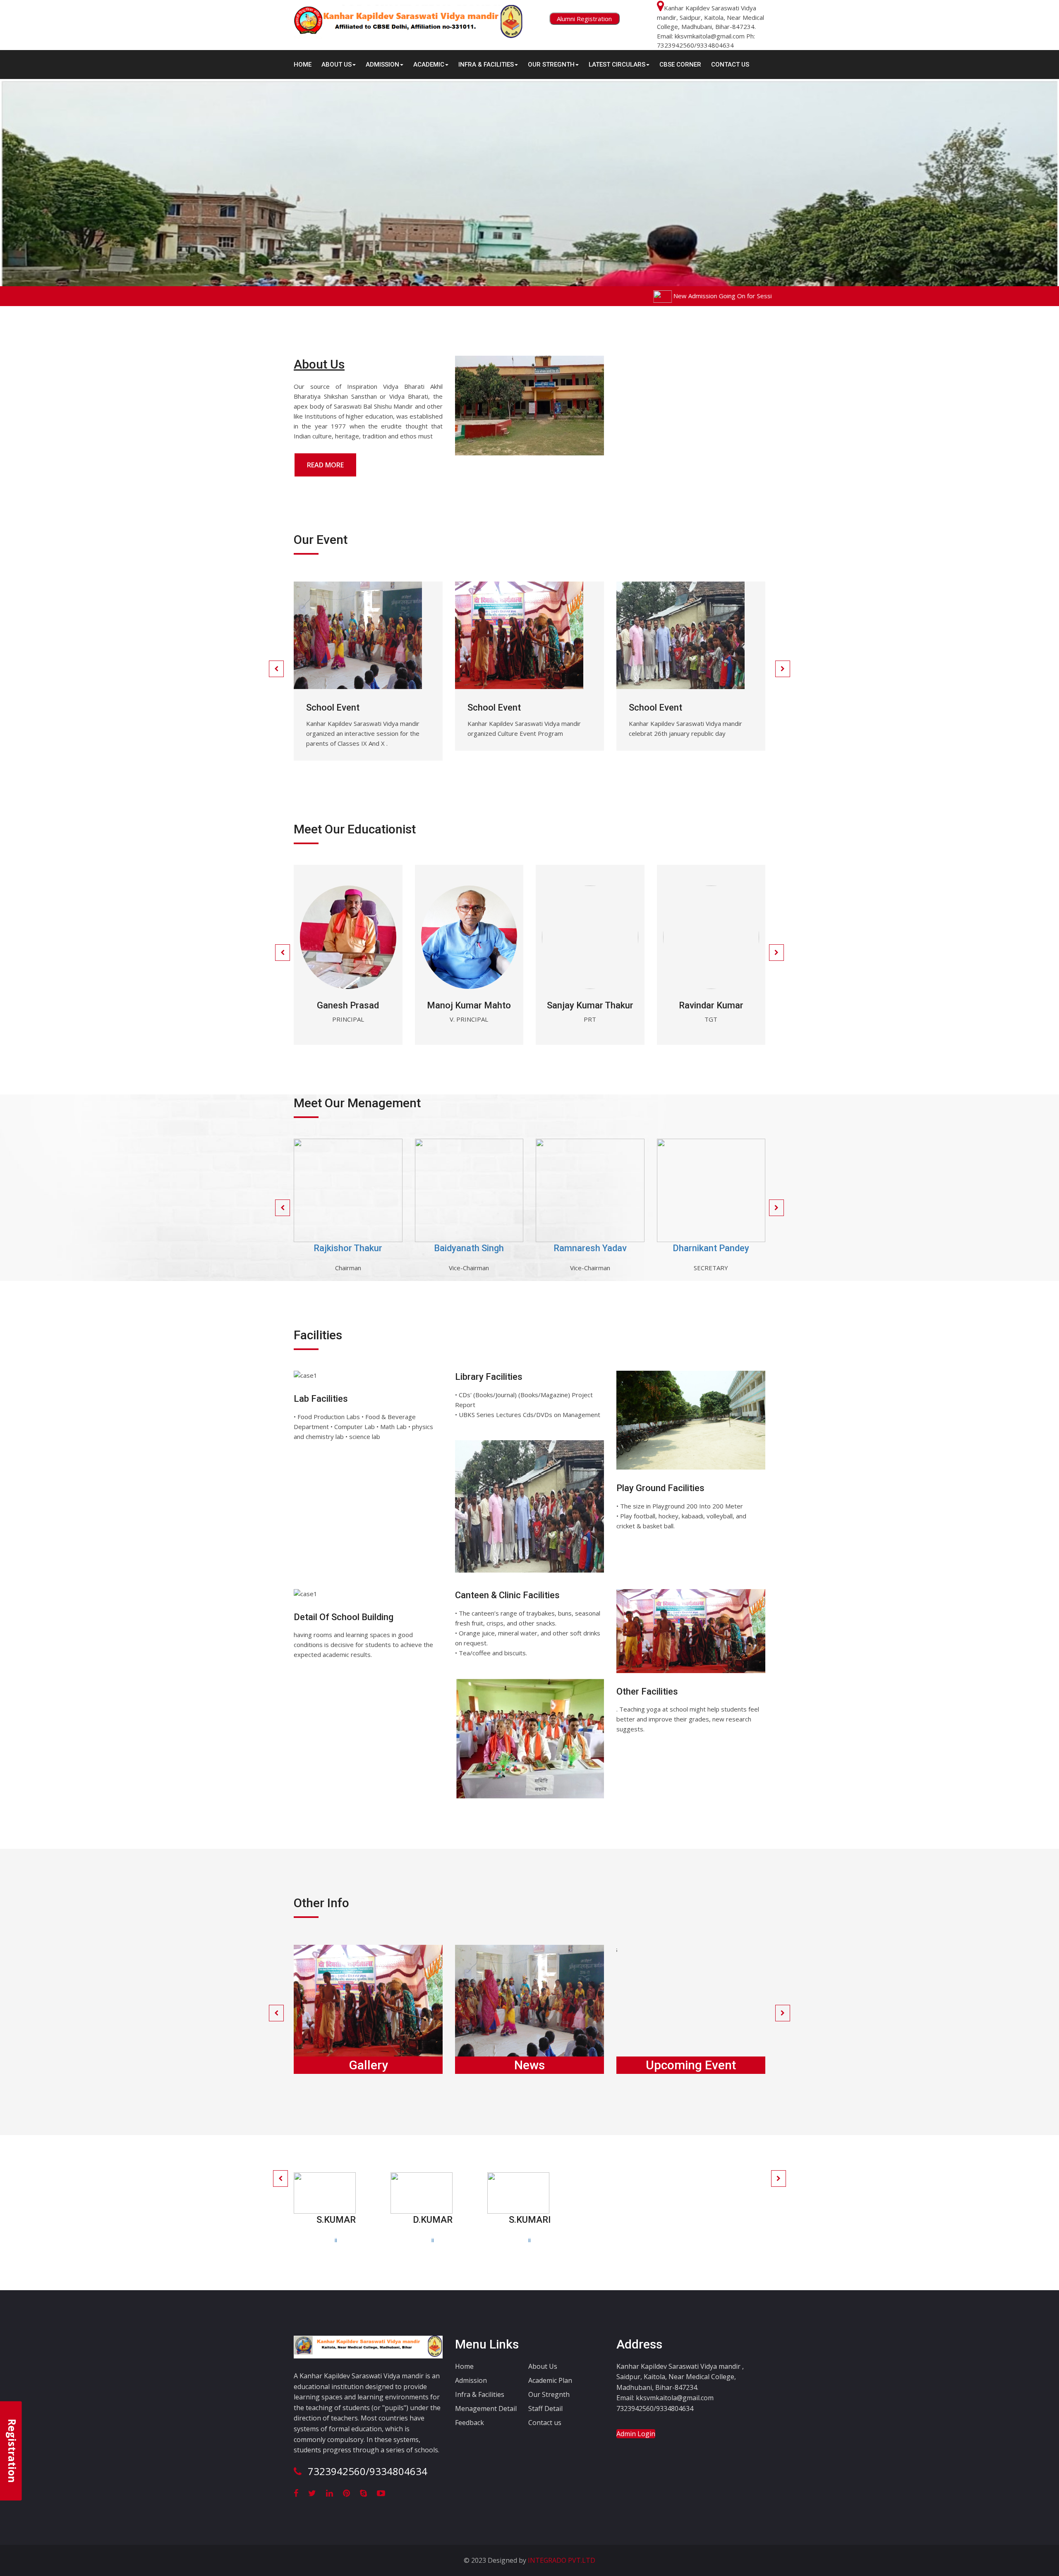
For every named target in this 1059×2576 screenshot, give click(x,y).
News (529, 2065)
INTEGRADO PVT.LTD (561, 2560)
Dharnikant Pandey (711, 1248)
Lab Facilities (321, 1399)
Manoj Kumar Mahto (469, 1005)
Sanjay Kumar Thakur (590, 1005)
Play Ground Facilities (660, 1488)
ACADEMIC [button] (429, 65)
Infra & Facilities (480, 2394)
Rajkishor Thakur (348, 1248)
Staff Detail (545, 2408)
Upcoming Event (691, 2065)
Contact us (545, 2423)
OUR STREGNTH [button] (551, 65)
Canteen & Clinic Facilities (507, 1595)
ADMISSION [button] (382, 65)
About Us (543, 2366)
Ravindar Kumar (711, 1005)
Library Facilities (489, 1377)
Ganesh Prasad (348, 1005)
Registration (12, 2451)
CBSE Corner (680, 65)
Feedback (470, 2423)
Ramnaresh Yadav (590, 1248)
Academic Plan (550, 2380)
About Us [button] (337, 65)
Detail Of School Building (344, 1617)
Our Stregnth (549, 2394)
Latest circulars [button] (617, 65)
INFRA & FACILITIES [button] (486, 65)
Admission (471, 2380)
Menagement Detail (486, 2408)
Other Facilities (647, 1691)
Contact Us (730, 65)
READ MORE (325, 465)
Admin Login (636, 2434)
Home (303, 65)
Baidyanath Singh (469, 1248)
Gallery (368, 2065)
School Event (333, 707)
